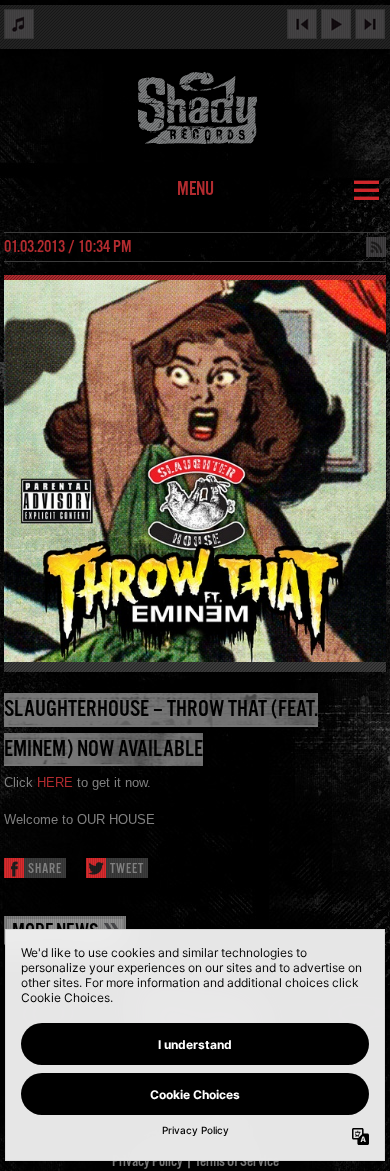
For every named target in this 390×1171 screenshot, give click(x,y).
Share (45, 869)
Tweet (127, 869)
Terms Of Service (237, 1161)
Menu (195, 190)
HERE (55, 782)
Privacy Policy (147, 1161)
